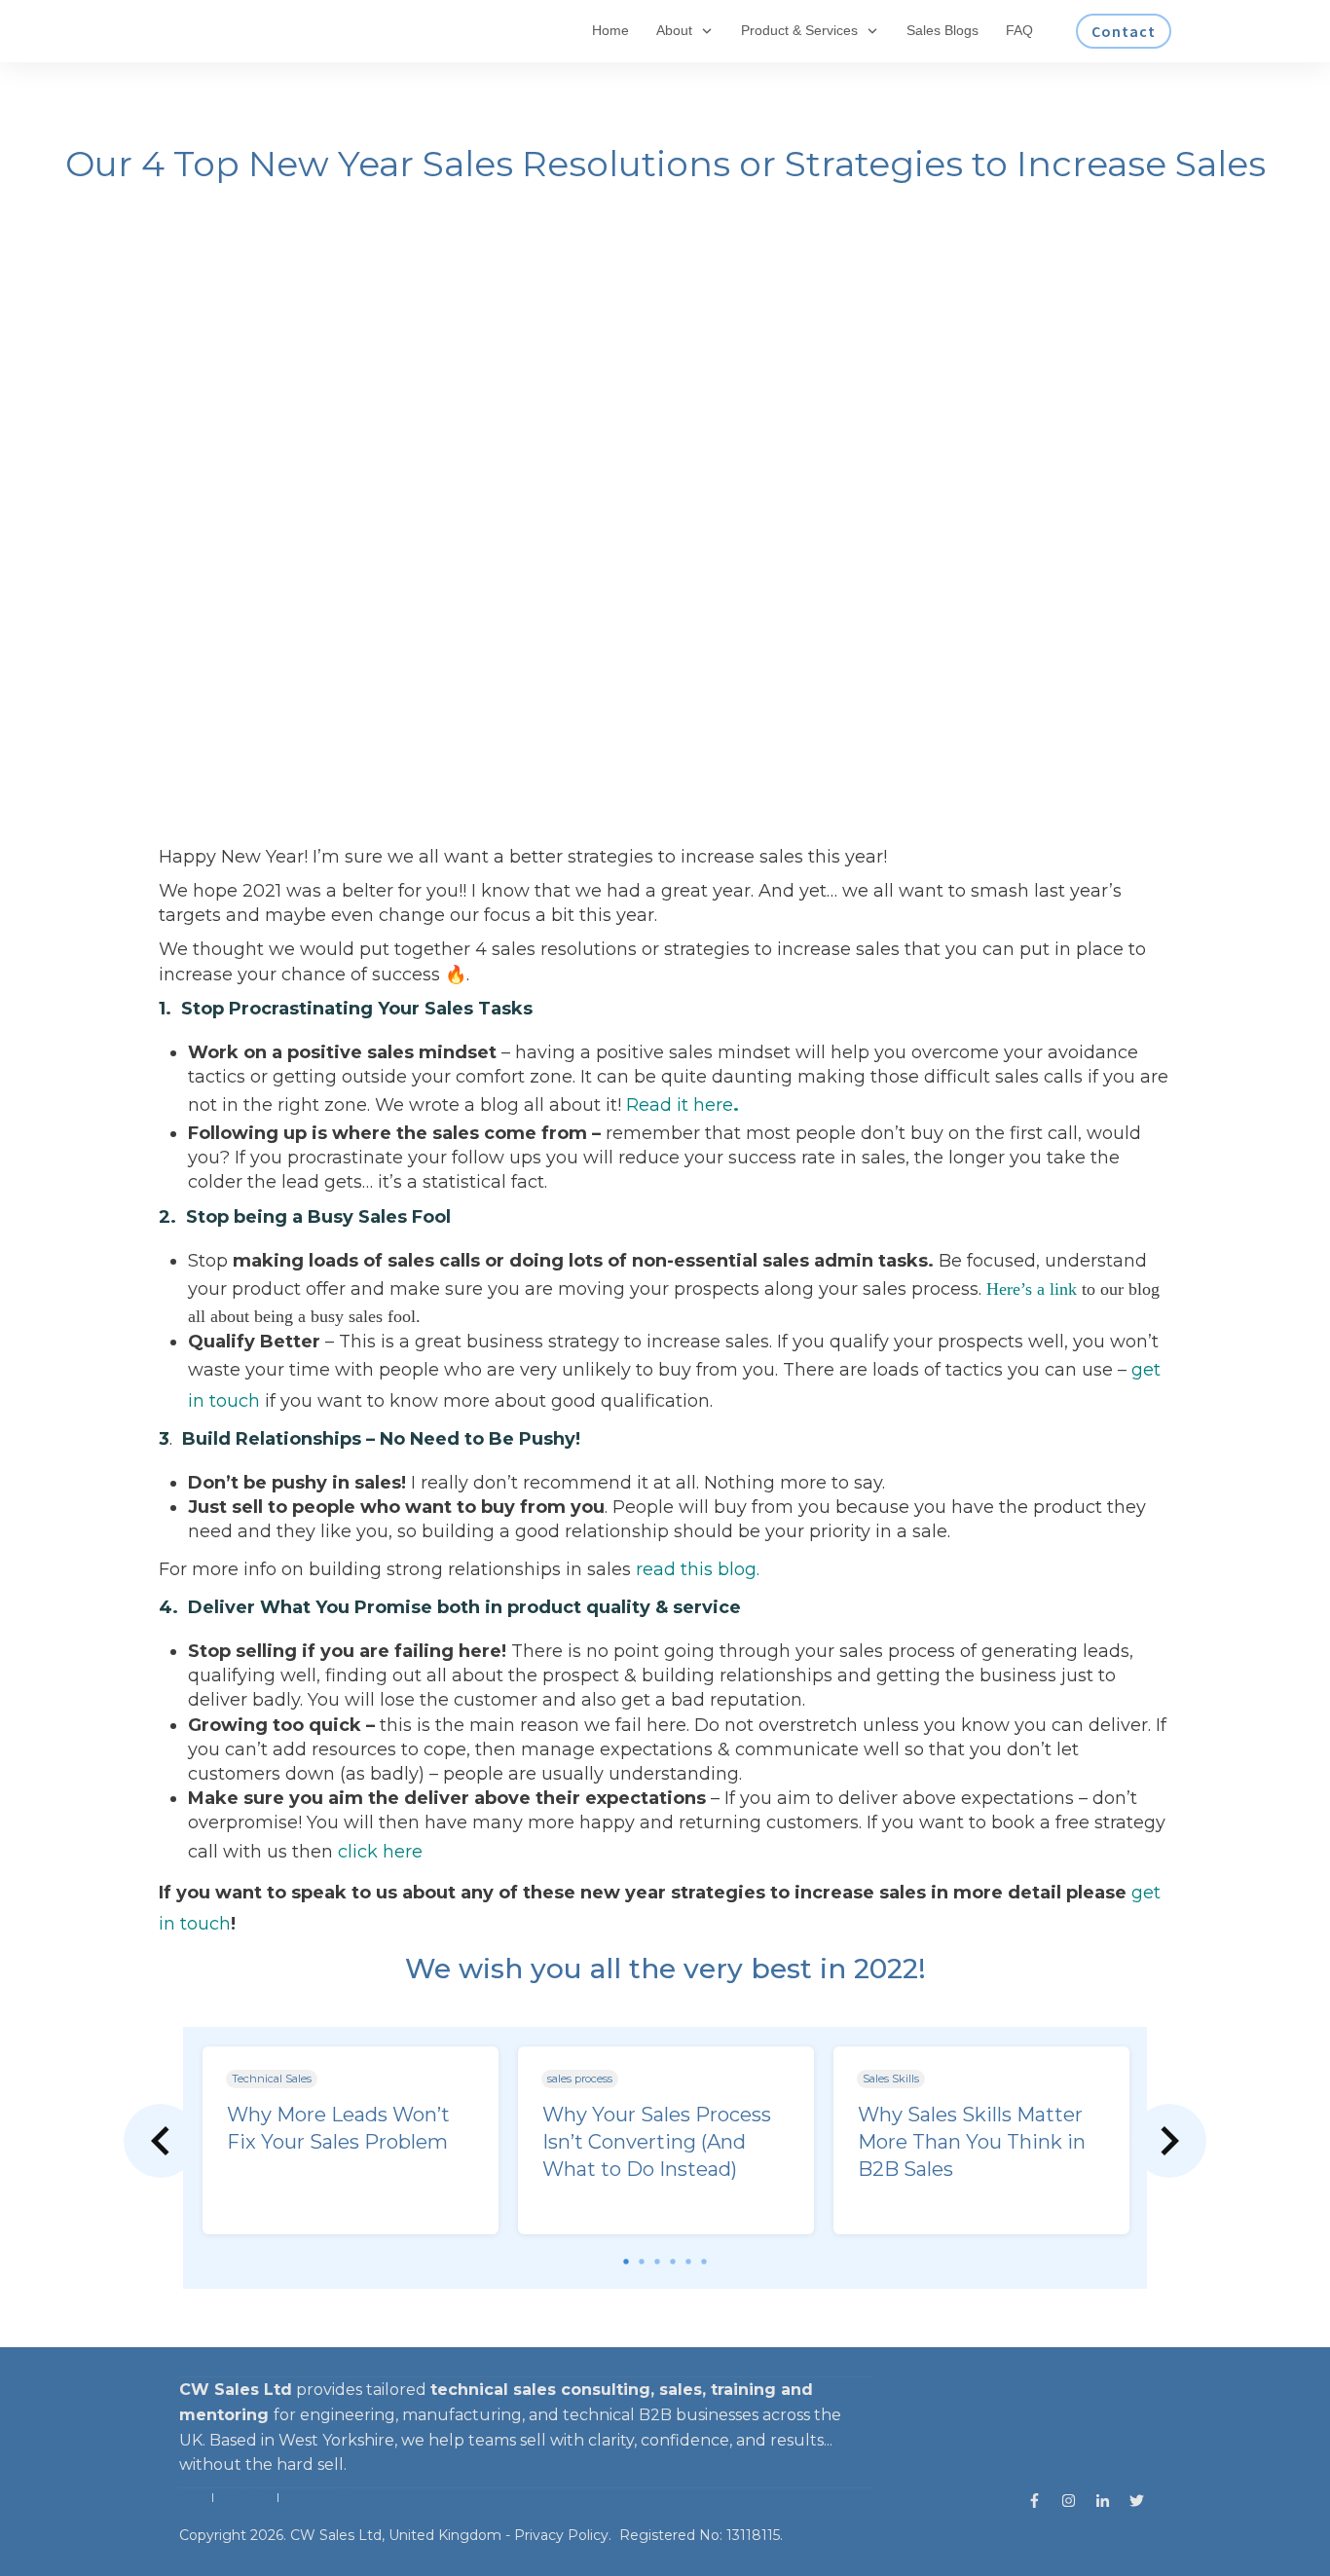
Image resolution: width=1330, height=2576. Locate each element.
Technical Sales (272, 2079)
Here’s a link (1032, 1289)
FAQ (293, 2497)
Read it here (680, 1105)
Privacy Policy (561, 2535)
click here (380, 1852)
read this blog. (698, 1569)
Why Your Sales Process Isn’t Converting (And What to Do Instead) (657, 2142)
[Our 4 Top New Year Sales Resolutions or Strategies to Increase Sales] (665, 536)
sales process (580, 2079)
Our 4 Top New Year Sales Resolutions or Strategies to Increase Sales (665, 164)
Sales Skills (891, 2079)
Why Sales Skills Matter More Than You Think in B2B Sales (972, 2142)
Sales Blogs (244, 2497)
